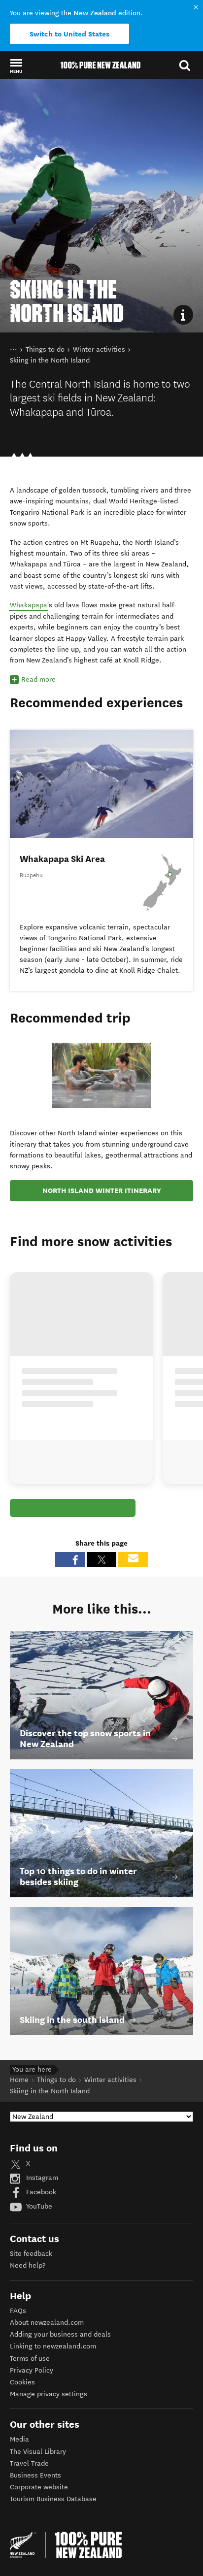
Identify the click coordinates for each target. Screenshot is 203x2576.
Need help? (28, 2265)
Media (19, 2439)
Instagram (41, 2178)
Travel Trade (29, 2463)
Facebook (40, 2192)
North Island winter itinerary (102, 1190)
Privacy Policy (32, 2370)
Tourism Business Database (53, 2499)
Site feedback (31, 2254)
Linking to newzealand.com (53, 2346)
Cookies (22, 2382)
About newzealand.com (47, 2323)
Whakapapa (29, 605)
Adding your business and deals (60, 2334)
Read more (38, 679)
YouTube (38, 2206)
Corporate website (39, 2487)
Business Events (35, 2475)
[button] (16, 66)
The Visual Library (38, 2452)
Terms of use (30, 2359)
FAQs (18, 2311)
